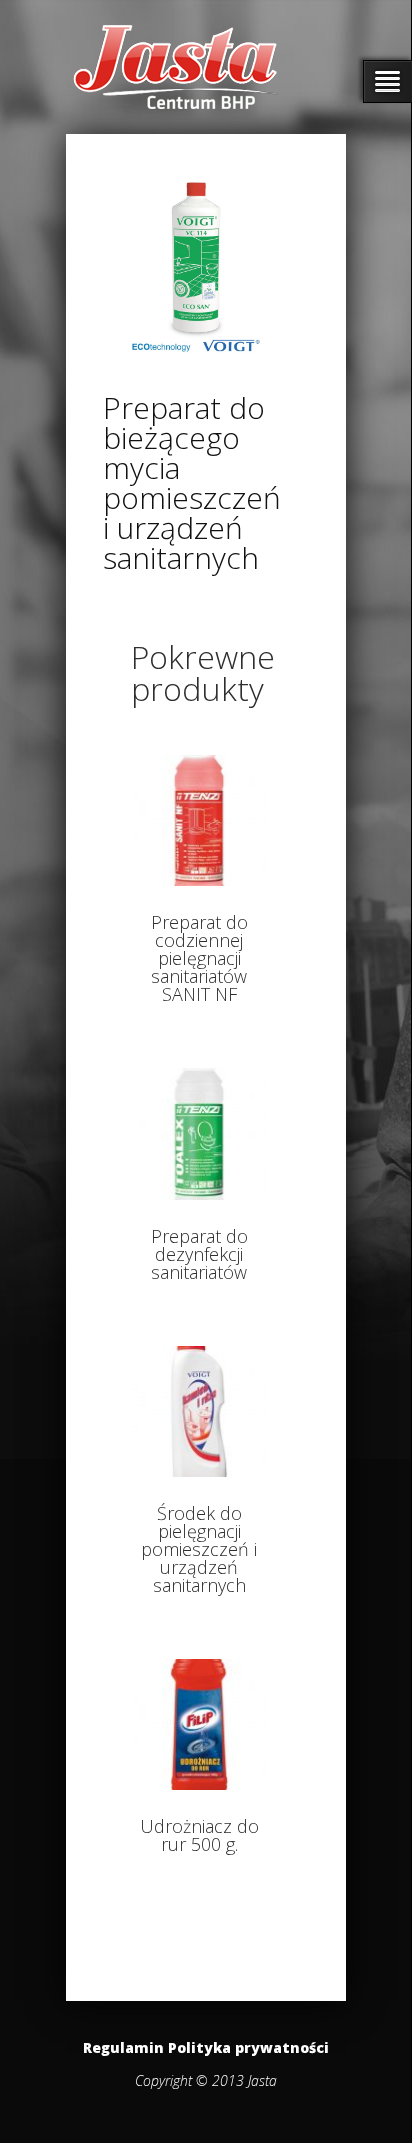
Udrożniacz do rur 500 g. (199, 1835)
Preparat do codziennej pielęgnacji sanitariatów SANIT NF (199, 958)
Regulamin (123, 2047)
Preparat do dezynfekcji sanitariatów (199, 1254)
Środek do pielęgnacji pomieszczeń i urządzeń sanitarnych (199, 1549)
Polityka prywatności (248, 2047)
